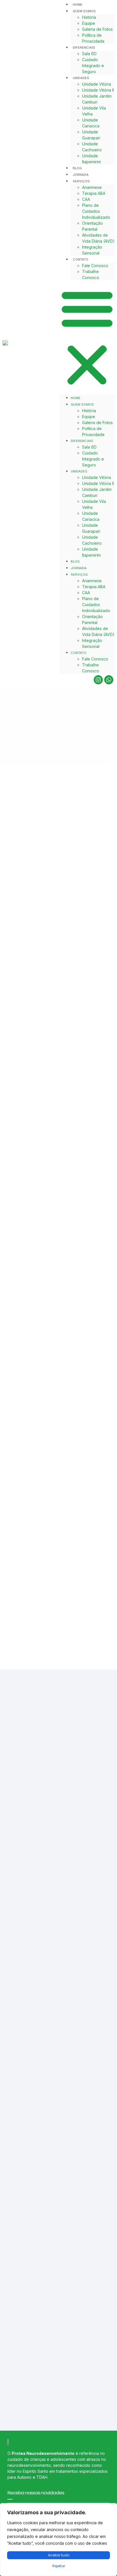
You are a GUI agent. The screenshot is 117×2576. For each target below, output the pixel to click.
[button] (87, 337)
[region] (58, 2540)
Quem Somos (84, 11)
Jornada (81, 175)
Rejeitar (59, 2566)
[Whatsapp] (109, 680)
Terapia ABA (94, 193)
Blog (77, 168)
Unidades (81, 78)
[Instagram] (98, 680)
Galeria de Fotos (97, 29)
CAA (86, 199)
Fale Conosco (95, 266)
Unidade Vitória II (98, 90)
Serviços (81, 181)
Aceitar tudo (59, 2555)
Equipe (89, 23)
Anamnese (92, 187)
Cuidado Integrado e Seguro (93, 66)
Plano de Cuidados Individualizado (96, 211)
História (89, 17)
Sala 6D (89, 54)
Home (78, 5)
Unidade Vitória (97, 84)
